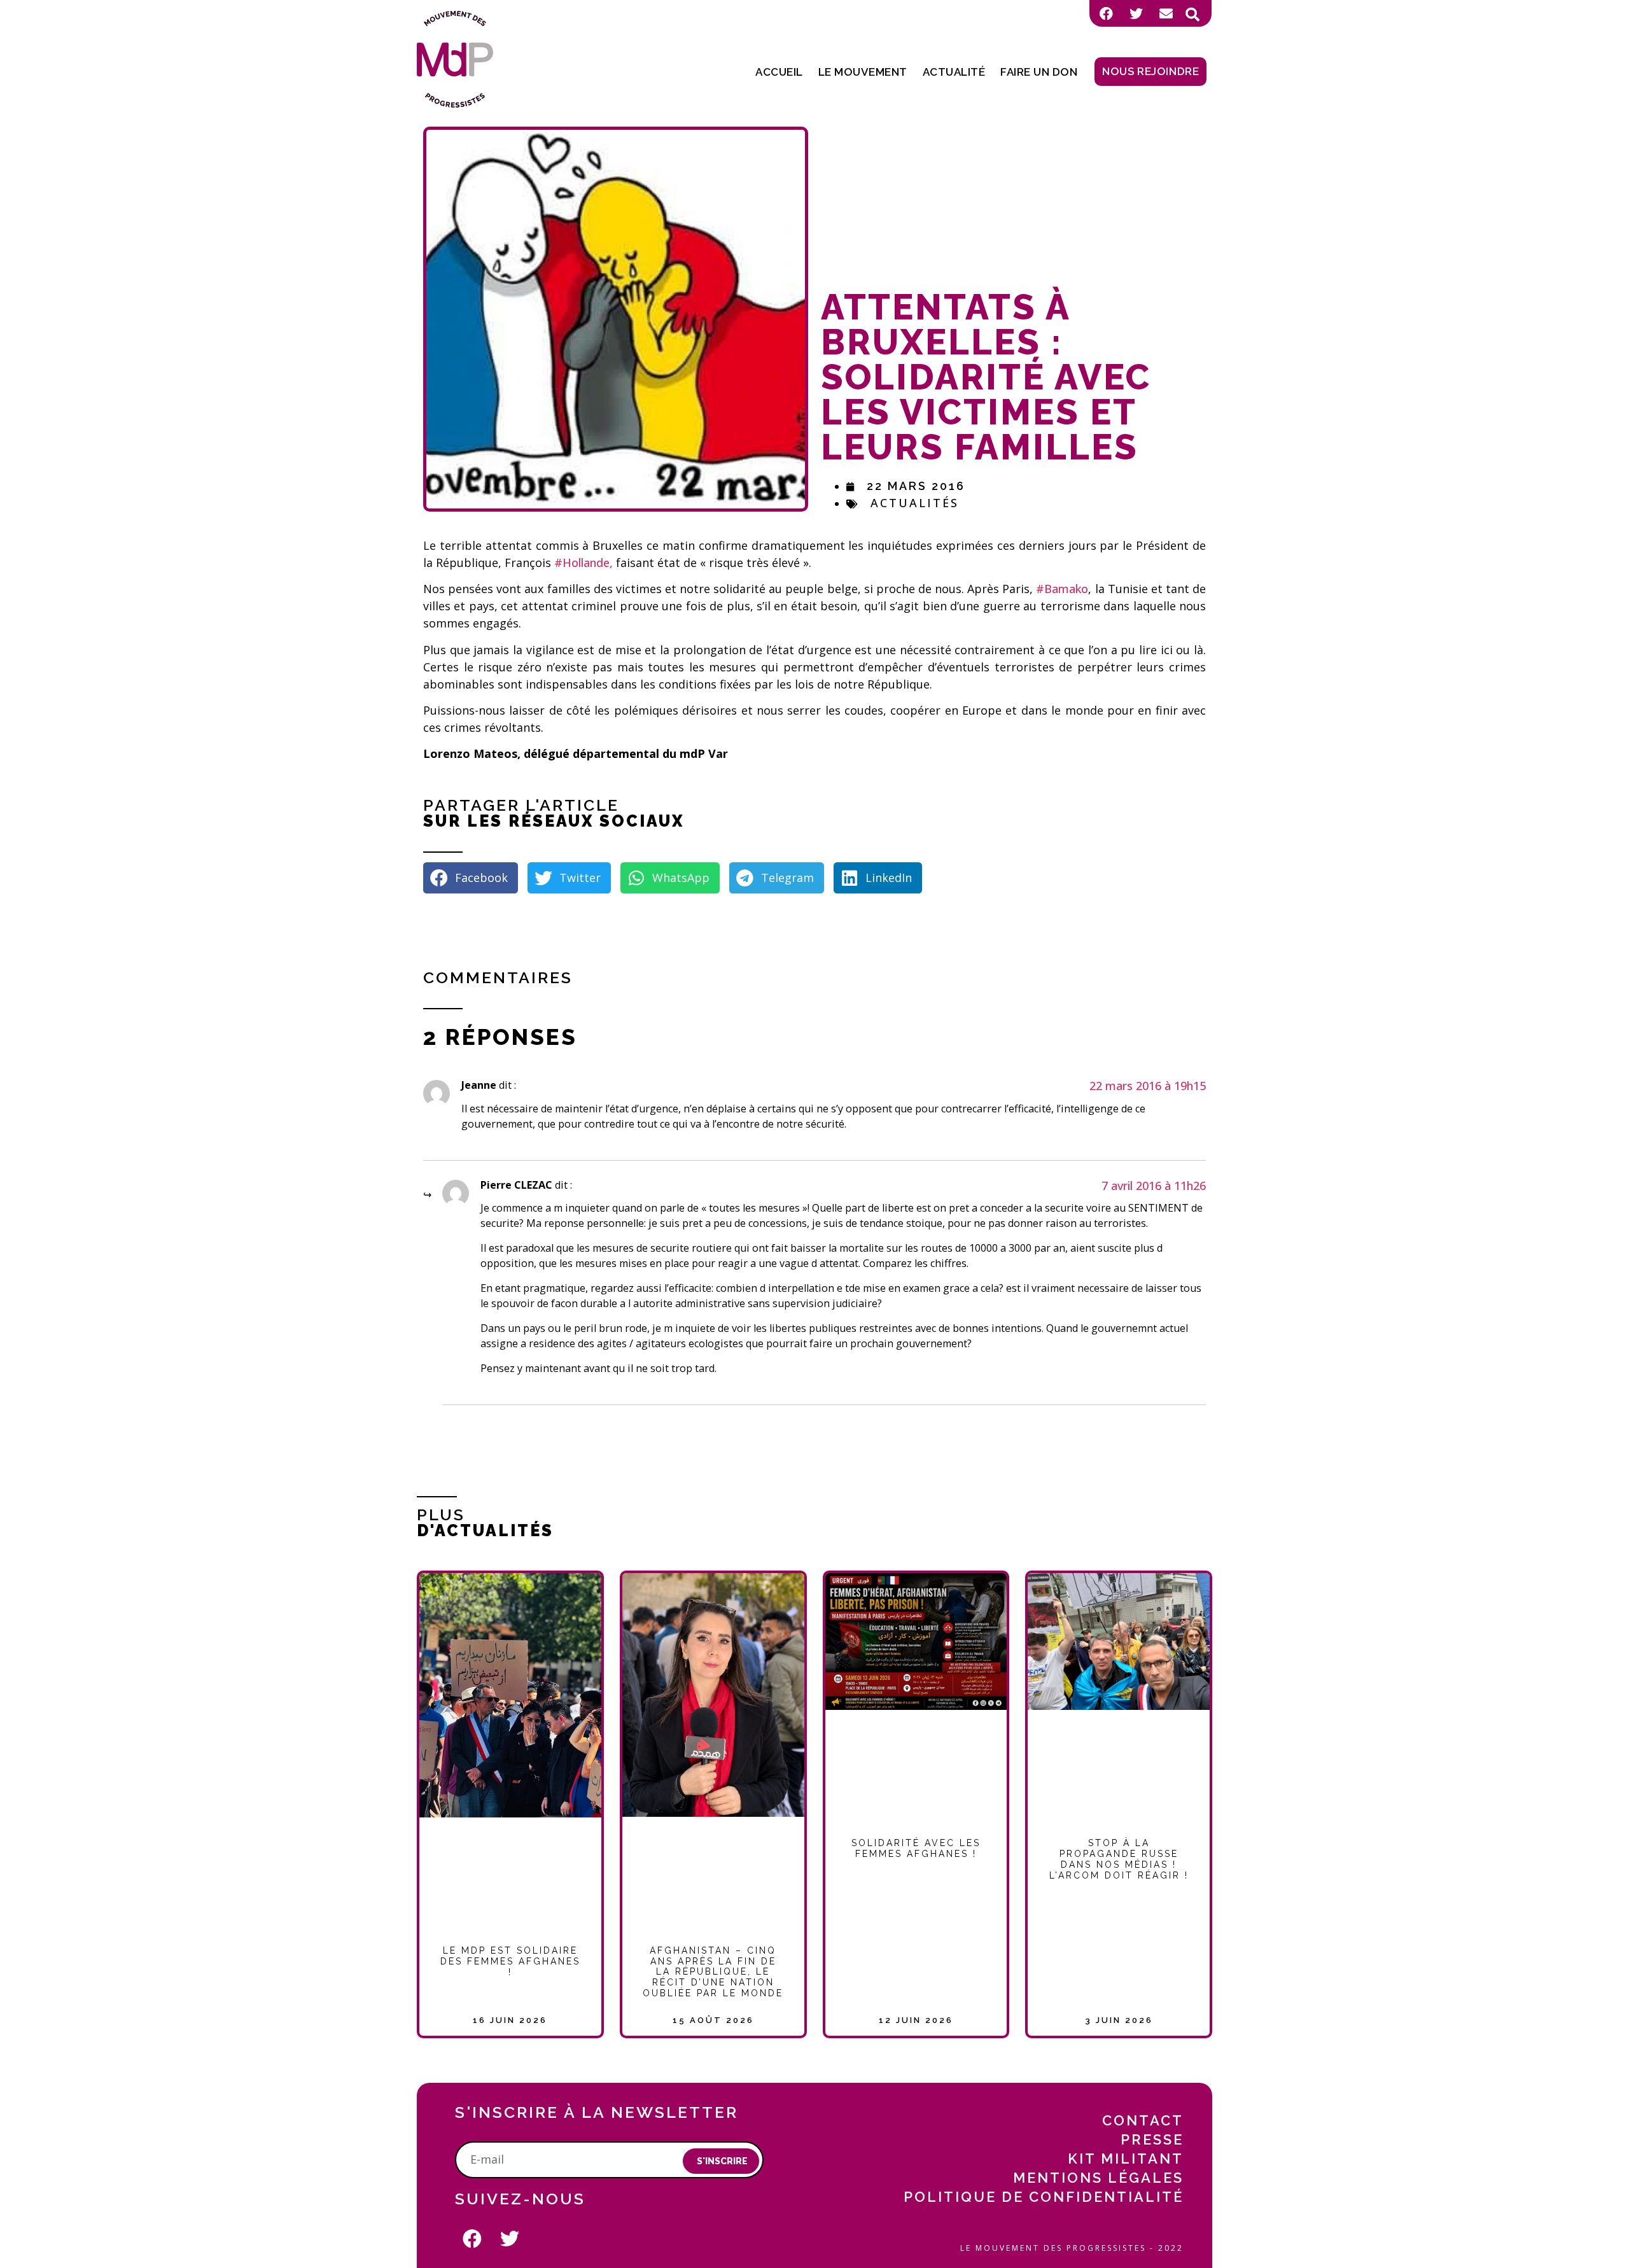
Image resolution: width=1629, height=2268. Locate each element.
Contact (1143, 2120)
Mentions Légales (1098, 2178)
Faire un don (1039, 72)
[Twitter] (1136, 13)
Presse (1152, 2139)
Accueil (779, 72)
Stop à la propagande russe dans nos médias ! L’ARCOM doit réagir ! (1119, 1859)
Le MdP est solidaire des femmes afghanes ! (510, 1961)
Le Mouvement (863, 72)
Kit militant (1126, 2159)
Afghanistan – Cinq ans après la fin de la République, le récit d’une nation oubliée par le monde (713, 1972)
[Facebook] (1106, 13)
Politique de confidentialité (1044, 2197)
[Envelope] (1166, 13)
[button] (1192, 15)
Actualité (954, 72)
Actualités (915, 503)
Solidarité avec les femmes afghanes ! (916, 1848)
